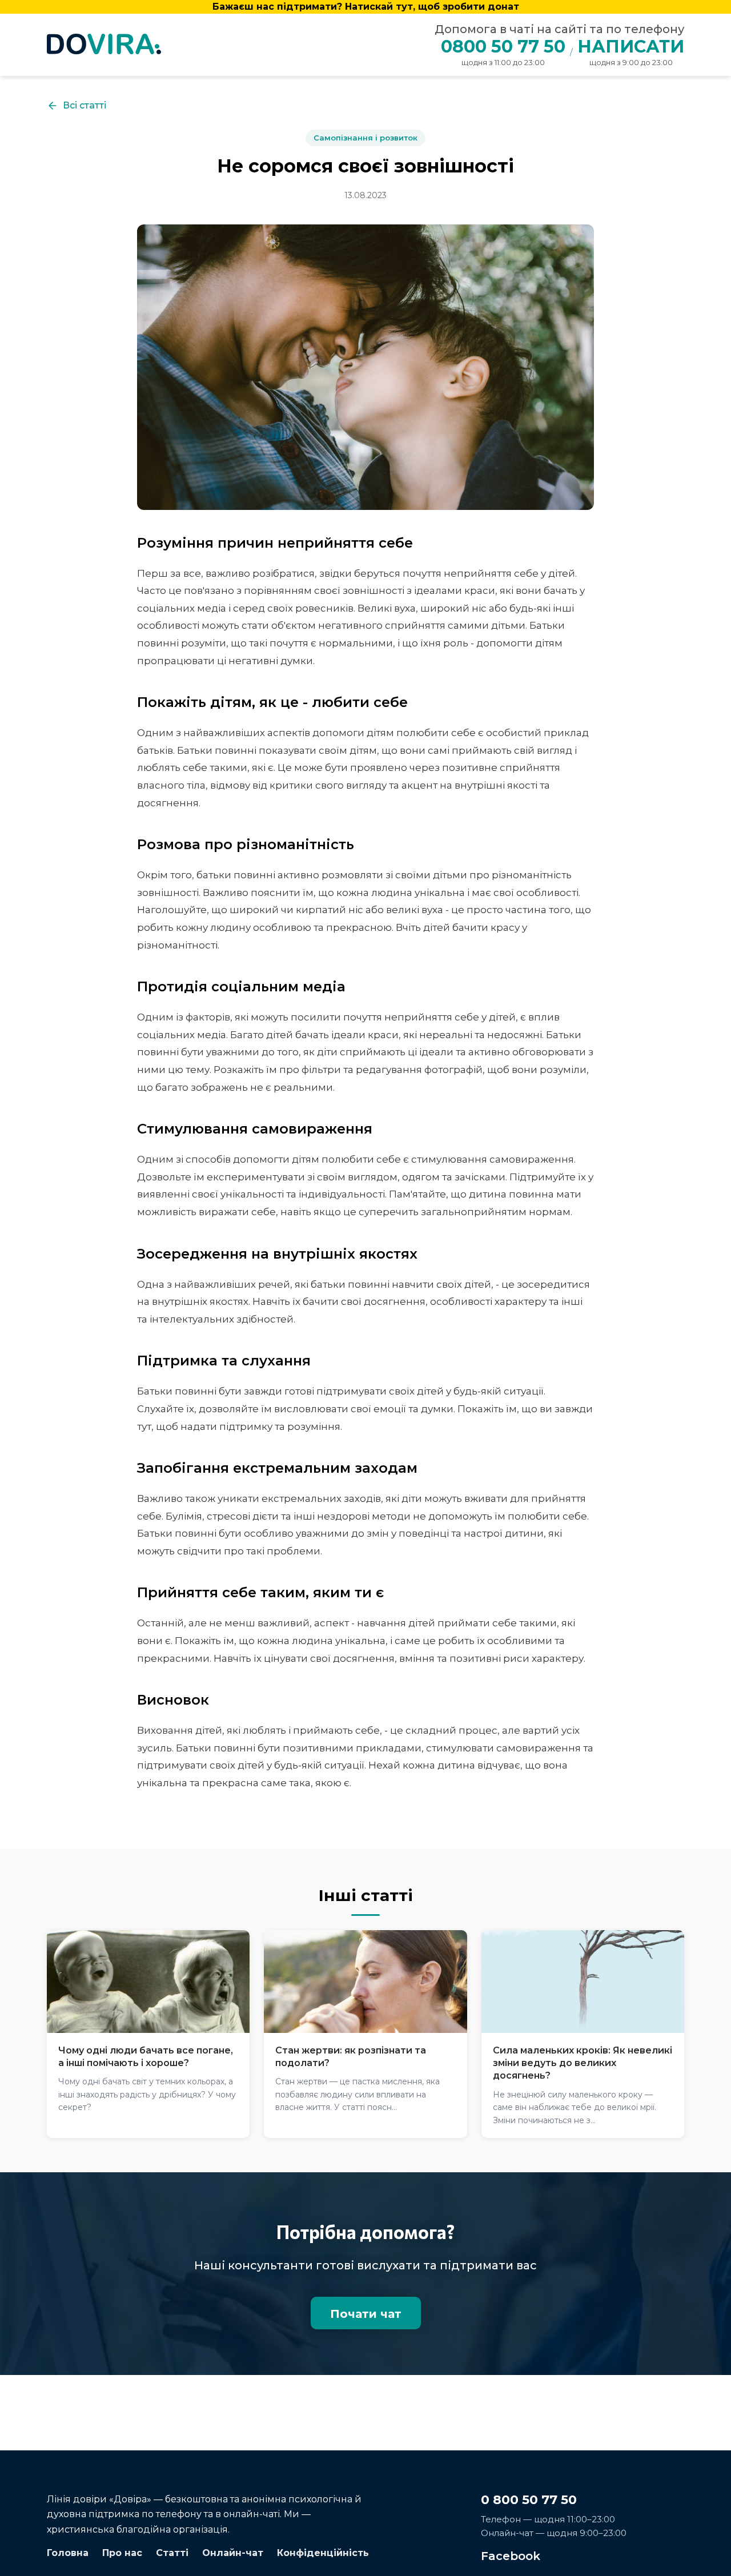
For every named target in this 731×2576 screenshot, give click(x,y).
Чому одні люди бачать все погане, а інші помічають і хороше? (146, 2057)
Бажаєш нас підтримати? (366, 7)
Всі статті (85, 105)
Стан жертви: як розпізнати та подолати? (351, 2057)
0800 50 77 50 (503, 47)
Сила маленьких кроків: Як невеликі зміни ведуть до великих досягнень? (583, 2063)
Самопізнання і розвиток (365, 138)
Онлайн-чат (233, 2553)
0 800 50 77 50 (529, 2500)
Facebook (511, 2556)
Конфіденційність (323, 2553)
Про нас (122, 2553)
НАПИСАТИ (631, 47)
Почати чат (366, 2314)
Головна (68, 2553)
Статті (172, 2553)
